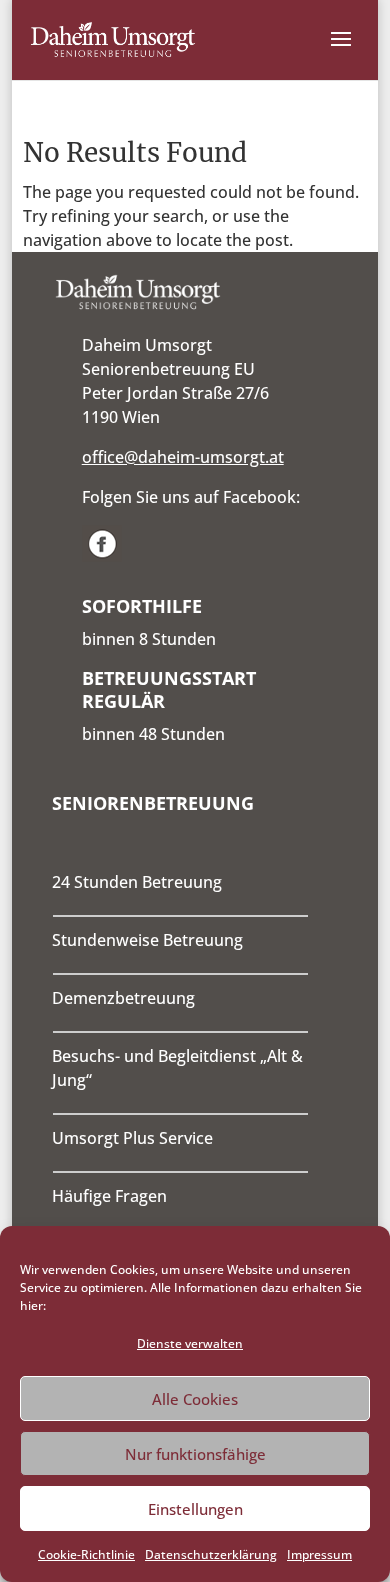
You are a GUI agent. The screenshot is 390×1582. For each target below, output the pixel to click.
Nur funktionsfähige (195, 1454)
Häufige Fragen (109, 1196)
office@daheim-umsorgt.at (183, 457)
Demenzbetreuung (123, 998)
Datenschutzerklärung (211, 1554)
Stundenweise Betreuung (147, 940)
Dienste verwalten (190, 1343)
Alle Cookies (195, 1399)
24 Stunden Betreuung (137, 882)
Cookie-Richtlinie (86, 1554)
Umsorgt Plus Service (132, 1138)
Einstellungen (195, 1509)
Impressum (319, 1554)
